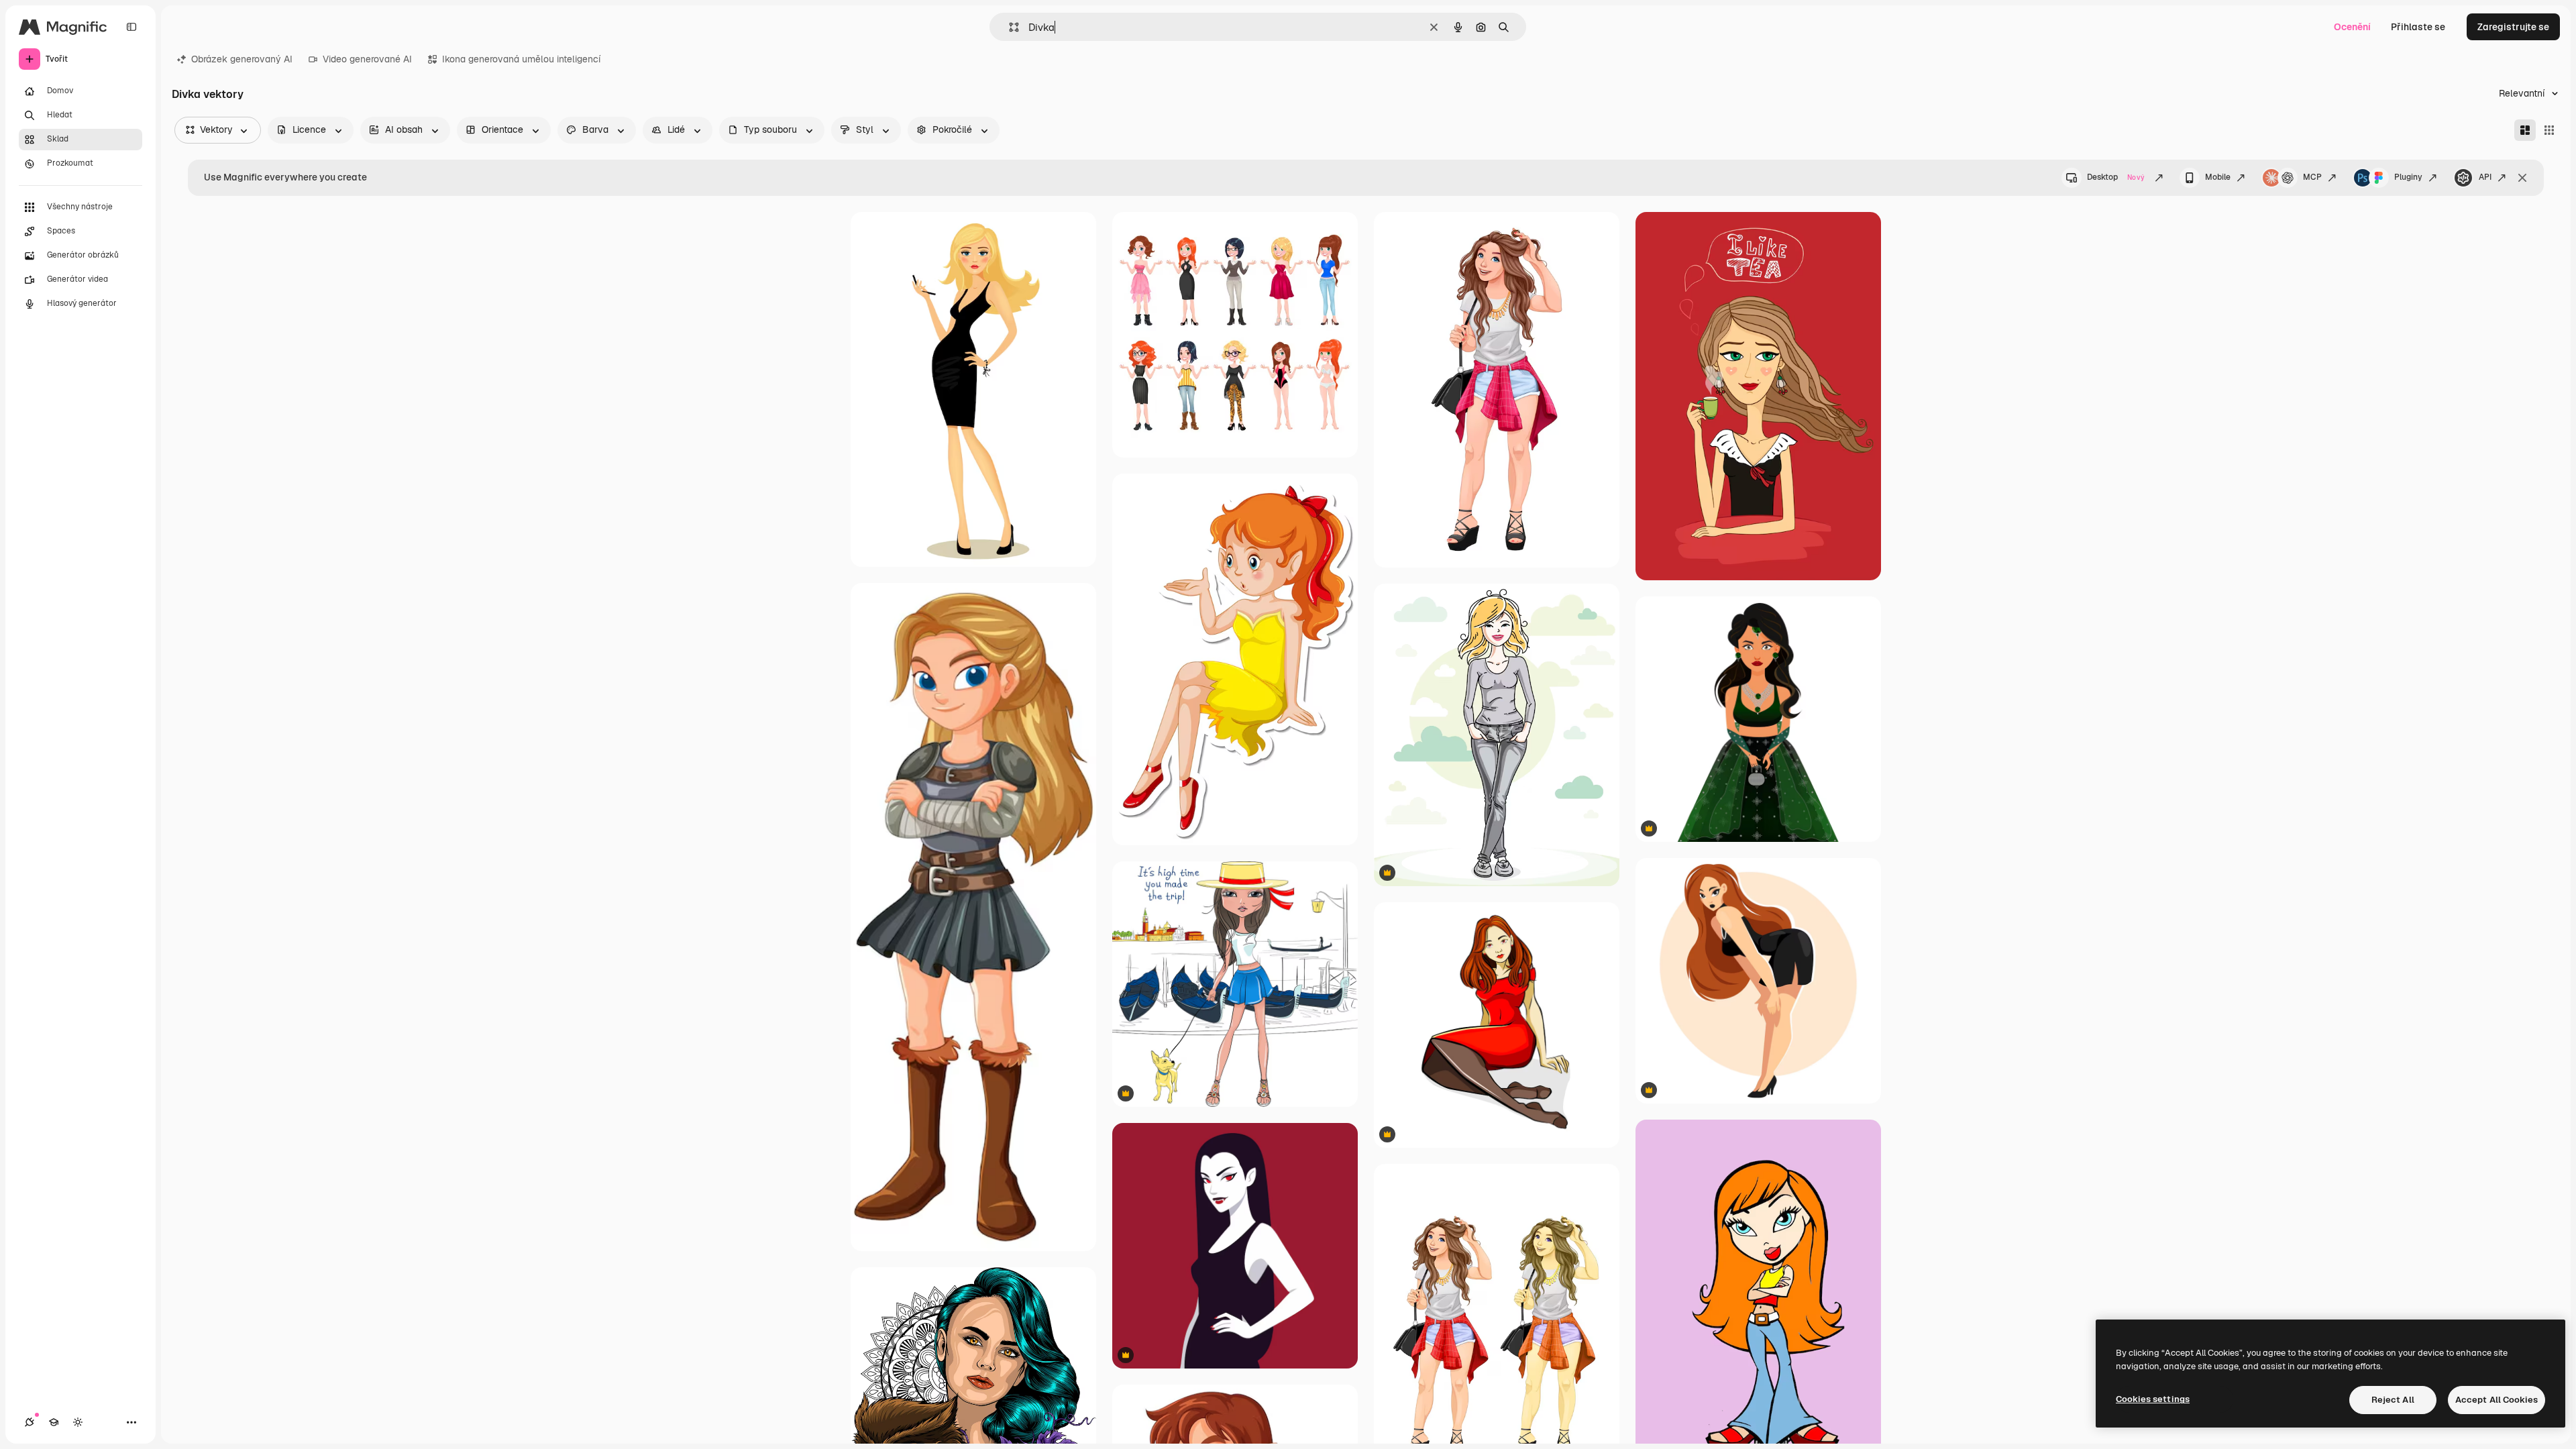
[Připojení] (30, 1422)
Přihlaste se (2418, 27)
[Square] (2549, 130)
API (2485, 177)
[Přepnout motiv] (78, 1422)
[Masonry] (2525, 130)
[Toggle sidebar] (131, 27)
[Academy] (54, 1422)
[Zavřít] (2522, 178)
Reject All (2393, 1400)
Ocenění (2352, 27)
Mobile (2218, 177)
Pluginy (2408, 177)
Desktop (2116, 177)
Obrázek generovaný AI (242, 59)
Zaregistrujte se (2513, 27)
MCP (2312, 177)
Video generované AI (367, 59)
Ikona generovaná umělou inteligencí (521, 59)
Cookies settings (2153, 1399)
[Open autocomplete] (1009, 27)
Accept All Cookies (2497, 1400)
